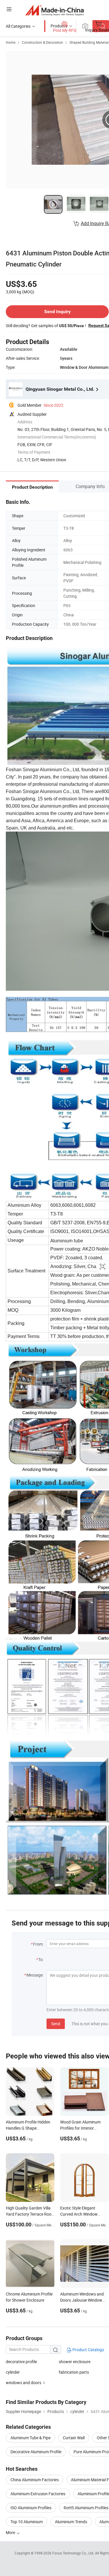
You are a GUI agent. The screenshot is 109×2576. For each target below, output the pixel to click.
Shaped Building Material (89, 42)
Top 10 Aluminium (27, 2522)
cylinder (13, 2372)
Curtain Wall (74, 2438)
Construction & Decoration (42, 42)
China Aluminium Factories (35, 2480)
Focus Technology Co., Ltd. (74, 2553)
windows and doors (24, 2383)
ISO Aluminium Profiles (31, 2508)
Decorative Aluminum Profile (36, 2452)
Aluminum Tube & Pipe (31, 2438)
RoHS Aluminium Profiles (86, 2508)
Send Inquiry (57, 312)
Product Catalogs (88, 2350)
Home (11, 42)
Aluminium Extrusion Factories (38, 2494)
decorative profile (21, 2362)
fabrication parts (74, 2372)
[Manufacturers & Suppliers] (54, 10)
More (11, 2532)
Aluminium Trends (71, 2522)
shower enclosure (75, 2362)
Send (56, 2024)
